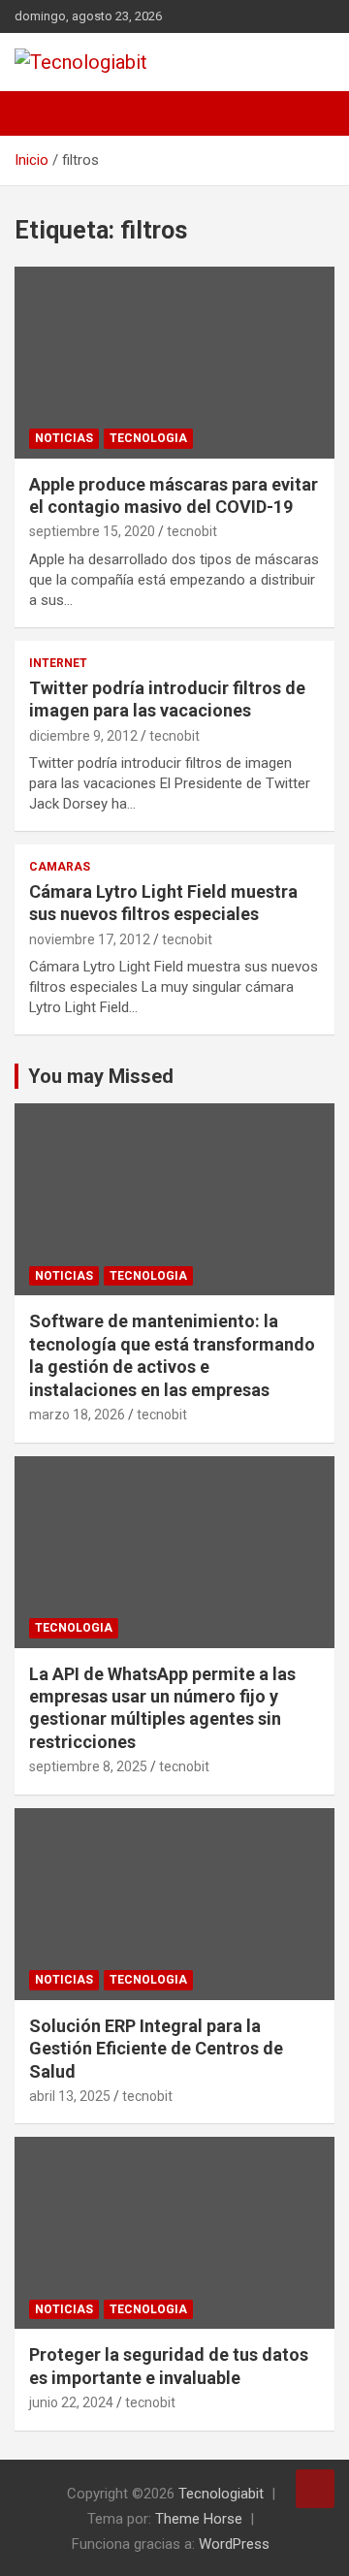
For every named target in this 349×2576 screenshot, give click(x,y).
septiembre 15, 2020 (92, 531)
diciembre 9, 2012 (83, 736)
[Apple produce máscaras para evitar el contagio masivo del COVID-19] (174, 362)
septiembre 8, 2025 (88, 1766)
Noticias (64, 438)
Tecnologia (148, 438)
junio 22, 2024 (71, 2402)
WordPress (234, 2544)
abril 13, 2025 (70, 2096)
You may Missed (101, 1076)
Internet (58, 663)
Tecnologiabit (221, 2494)
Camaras (60, 867)
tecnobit (192, 531)
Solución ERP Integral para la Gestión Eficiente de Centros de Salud (156, 2049)
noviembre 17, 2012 (90, 939)
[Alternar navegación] (39, 113)
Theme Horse (199, 2519)
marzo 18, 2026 (77, 1415)
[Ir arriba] (315, 2489)
